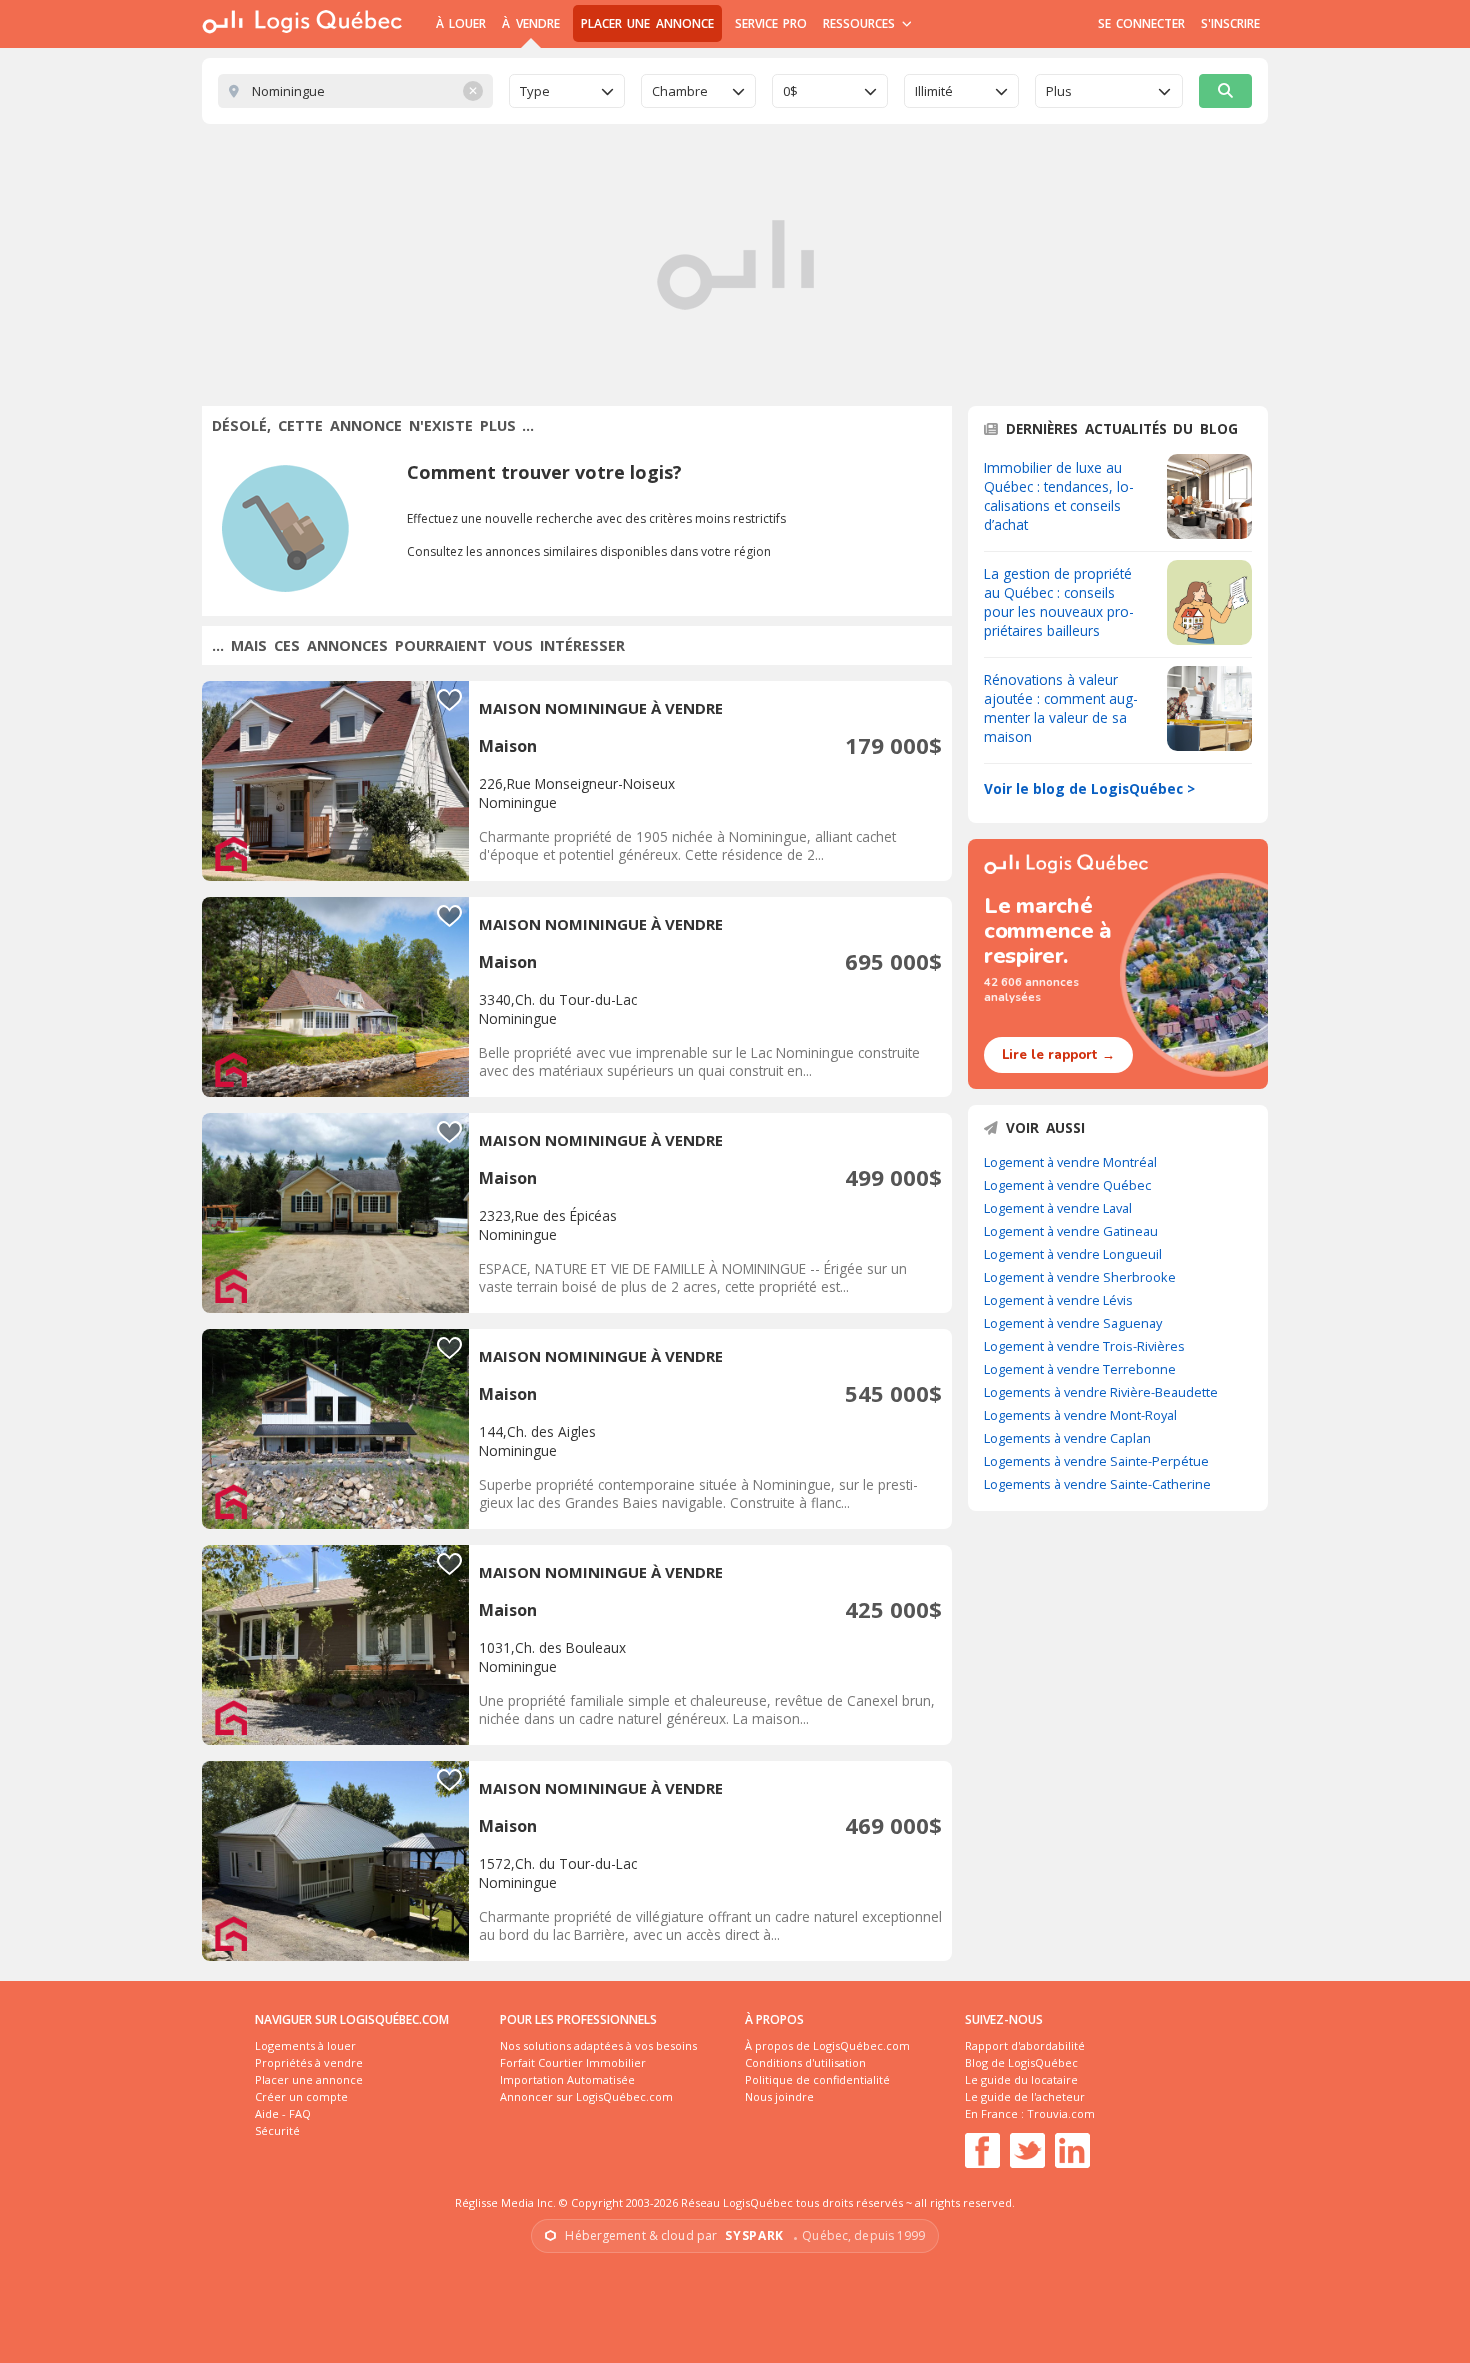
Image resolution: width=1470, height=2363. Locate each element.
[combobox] (567, 91)
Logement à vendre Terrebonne (1080, 1369)
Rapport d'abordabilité (1025, 2045)
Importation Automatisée (567, 2079)
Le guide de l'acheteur (1025, 2096)
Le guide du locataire (1021, 2079)
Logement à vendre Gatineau (1071, 1231)
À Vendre (530, 23)
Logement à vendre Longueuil (1073, 1254)
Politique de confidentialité (817, 2079)
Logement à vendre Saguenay (1073, 1323)
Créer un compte (301, 2096)
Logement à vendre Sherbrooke (1080, 1277)
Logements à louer (305, 2045)
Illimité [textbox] (934, 91)
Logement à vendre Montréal (1070, 1162)
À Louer (461, 23)
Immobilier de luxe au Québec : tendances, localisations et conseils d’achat (1059, 496)
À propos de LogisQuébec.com (827, 2045)
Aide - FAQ (283, 2113)
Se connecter (1141, 23)
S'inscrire (1230, 23)
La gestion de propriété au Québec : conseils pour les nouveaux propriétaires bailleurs (1059, 602)
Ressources (861, 23)
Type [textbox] (535, 91)
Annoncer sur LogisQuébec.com (586, 2096)
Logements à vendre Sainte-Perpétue (1096, 1461)
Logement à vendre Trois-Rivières (1084, 1346)
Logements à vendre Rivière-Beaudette (1101, 1392)
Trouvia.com (1061, 2113)
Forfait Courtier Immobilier (573, 2062)
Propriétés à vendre (309, 2062)
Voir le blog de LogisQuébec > (1089, 788)
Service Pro (771, 23)
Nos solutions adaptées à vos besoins (598, 2045)
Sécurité (277, 2130)
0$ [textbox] (790, 91)
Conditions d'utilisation (805, 2062)
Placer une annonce (647, 23)
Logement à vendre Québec (1067, 1185)
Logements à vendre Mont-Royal (1080, 1415)
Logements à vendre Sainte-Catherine (1097, 1484)
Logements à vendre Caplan (1067, 1438)
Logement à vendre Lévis (1058, 1300)
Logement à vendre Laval (1058, 1208)
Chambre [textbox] (680, 91)
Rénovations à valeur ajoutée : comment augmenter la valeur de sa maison (1061, 708)
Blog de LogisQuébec (1021, 2062)
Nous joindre (779, 2096)
